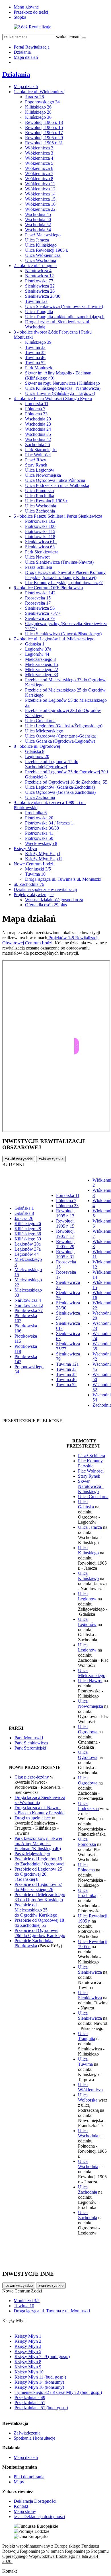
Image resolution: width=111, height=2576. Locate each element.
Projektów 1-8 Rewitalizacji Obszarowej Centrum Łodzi (50, 940)
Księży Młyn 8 (28, 2362)
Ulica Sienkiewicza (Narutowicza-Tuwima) (64, 306)
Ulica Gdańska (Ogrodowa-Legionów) (60, 741)
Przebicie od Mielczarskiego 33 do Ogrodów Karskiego (40, 1897)
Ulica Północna (86, 1867)
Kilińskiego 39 (38, 342)
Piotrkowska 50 (39, 838)
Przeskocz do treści (31, 12)
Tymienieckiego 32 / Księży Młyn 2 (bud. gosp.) (58, 2392)
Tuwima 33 (35, 347)
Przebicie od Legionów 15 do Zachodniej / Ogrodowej (39, 1861)
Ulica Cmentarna (40, 721)
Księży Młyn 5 (28, 2351)
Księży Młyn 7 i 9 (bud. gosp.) (42, 2357)
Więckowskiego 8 (41, 843)
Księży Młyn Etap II (43, 859)
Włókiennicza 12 (40, 189)
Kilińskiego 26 (38, 107)
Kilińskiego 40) (47, 1849)
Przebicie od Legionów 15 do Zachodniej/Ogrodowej (52, 764)
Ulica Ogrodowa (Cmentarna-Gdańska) (61, 736)
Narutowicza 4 (38, 271)
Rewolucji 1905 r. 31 (44, 143)
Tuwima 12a (36, 301)
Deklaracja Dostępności (35, 2501)
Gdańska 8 (35, 751)
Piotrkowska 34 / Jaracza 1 (49, 823)
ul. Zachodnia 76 (29, 884)
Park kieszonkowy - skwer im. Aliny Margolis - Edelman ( (38, 1843)
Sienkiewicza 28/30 (43, 296)
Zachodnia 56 (37, 444)
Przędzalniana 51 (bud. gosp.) (41, 2408)
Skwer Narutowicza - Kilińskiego (91, 1486)
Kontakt (21, 2506)
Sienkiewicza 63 (40, 547)
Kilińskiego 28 (38, 112)
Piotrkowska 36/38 (42, 828)
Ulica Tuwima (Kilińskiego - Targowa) (60, 393)
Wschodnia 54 (38, 230)
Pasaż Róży (36, 460)
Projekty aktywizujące (34, 895)
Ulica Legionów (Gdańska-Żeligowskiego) (64, 726)
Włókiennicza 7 (39, 173)
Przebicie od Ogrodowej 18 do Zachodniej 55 (66, 782)
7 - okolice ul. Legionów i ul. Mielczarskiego (54, 639)
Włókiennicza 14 (40, 194)
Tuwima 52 (35, 363)
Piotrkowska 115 (40, 531)
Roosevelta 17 (38, 603)
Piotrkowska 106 (40, 526)
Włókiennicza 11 (40, 184)
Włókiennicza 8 (39, 179)
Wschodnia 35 (38, 434)
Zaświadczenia (27, 2433)
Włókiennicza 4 (39, 158)
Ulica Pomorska (39, 491)
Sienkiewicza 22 (40, 286)
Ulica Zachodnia (40, 511)
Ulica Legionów (40, 470)
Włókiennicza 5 (39, 163)
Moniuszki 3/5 (38, 869)
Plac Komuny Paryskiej (90, 1463)
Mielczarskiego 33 (42, 675)
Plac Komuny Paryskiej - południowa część (64, 583)
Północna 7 (35, 409)
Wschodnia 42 (38, 439)
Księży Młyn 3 (28, 2346)
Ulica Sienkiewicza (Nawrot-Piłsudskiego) (63, 634)
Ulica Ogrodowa (88, 1729)
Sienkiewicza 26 (40, 291)
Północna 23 (36, 414)
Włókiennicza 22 (40, 209)
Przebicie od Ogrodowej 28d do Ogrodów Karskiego (40, 1933)
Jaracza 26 (34, 97)
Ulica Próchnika (40, 496)
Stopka (20, 17)
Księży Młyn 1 (28, 2336)
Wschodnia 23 (38, 424)
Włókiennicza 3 (39, 153)
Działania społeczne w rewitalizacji (45, 889)
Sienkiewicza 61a (41, 542)
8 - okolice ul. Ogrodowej (37, 746)
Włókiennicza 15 (40, 199)
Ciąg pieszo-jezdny (32, 1777)
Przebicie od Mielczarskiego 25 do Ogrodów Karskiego (36, 1910)
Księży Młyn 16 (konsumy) (39, 2387)
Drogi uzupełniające (33, 1818)
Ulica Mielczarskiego (44, 731)
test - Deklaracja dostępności (39, 2516)
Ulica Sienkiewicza (90, 1970)
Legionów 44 (37, 654)
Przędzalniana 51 (30, 2403)
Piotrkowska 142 (40, 593)
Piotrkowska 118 (40, 537)
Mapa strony (25, 2511)
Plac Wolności (38, 455)
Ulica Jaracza (37, 240)
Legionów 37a (38, 649)
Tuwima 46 (35, 358)
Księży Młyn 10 (29, 2372)
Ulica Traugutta (39, 312)
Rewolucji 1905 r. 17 (44, 133)
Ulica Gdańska (86, 1504)
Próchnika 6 (36, 813)
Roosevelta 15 (38, 598)
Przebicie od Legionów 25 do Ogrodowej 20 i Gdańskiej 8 (38, 1874)
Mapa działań (26, 57)
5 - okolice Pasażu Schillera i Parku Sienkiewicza (58, 516)
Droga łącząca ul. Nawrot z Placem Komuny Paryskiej (40, 1810)
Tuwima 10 (35, 874)
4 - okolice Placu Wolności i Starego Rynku (53, 398)
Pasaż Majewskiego (43, 235)
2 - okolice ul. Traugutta (35, 265)
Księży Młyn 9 (28, 2367)
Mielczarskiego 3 (40, 659)
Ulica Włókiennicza (43, 255)
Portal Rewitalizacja (32, 47)
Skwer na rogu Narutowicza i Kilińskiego (62, 383)
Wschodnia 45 (38, 214)
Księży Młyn (25, 848)
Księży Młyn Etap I (43, 854)
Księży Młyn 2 (28, 2341)
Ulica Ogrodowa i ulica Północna (55, 480)
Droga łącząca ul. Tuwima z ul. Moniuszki (63, 879)
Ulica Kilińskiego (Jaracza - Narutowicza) (63, 388)
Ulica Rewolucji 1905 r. (47, 250)
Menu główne (26, 7)
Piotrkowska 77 (39, 281)
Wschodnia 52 (38, 225)
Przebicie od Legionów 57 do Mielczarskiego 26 (38, 1887)
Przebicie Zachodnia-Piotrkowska (34, 1943)
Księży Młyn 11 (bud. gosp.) (40, 2377)
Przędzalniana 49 (30, 2397)
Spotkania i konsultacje (34, 2438)
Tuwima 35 (35, 352)
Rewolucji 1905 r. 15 (44, 127)
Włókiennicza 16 (40, 204)
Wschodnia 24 (38, 429)
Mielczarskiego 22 (42, 669)
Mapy (19, 2482)
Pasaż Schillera (39, 567)
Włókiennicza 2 (39, 148)
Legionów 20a (28, 1244)
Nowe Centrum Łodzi (33, 864)
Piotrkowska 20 (39, 818)
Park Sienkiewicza (42, 552)
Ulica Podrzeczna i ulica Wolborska (57, 485)
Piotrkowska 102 (40, 521)
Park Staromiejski (41, 450)
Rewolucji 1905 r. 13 (44, 122)
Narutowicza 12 (39, 276)
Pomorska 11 (37, 404)
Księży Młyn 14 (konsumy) (39, 2382)
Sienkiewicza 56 (40, 608)
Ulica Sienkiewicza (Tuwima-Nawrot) (59, 562)
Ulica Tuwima (85, 2062)
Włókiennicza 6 (39, 168)
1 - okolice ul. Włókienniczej (40, 92)
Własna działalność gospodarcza (54, 900)
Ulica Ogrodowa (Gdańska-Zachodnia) (60, 792)
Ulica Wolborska (88, 2097)
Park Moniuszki (39, 368)
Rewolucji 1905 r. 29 (44, 138)
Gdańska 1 (35, 644)
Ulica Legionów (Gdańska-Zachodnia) (60, 787)
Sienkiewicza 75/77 (43, 613)
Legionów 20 (37, 756)
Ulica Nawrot (37, 557)
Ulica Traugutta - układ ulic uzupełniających (65, 317)
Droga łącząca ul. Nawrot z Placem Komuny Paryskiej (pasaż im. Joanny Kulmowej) (65, 575)
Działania (22, 52)
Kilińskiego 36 (38, 117)
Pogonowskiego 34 (42, 102)
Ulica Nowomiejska (43, 475)
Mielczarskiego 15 (42, 664)
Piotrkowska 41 (39, 833)
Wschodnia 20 (38, 419)
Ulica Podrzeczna (88, 1806)
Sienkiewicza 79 (40, 618)
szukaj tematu (68, 37)
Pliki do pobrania (29, 2477)
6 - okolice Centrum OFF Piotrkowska (48, 588)
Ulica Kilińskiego (41, 245)
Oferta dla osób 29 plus (46, 905)
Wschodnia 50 (38, 219)
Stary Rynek (36, 465)
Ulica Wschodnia (41, 260)
